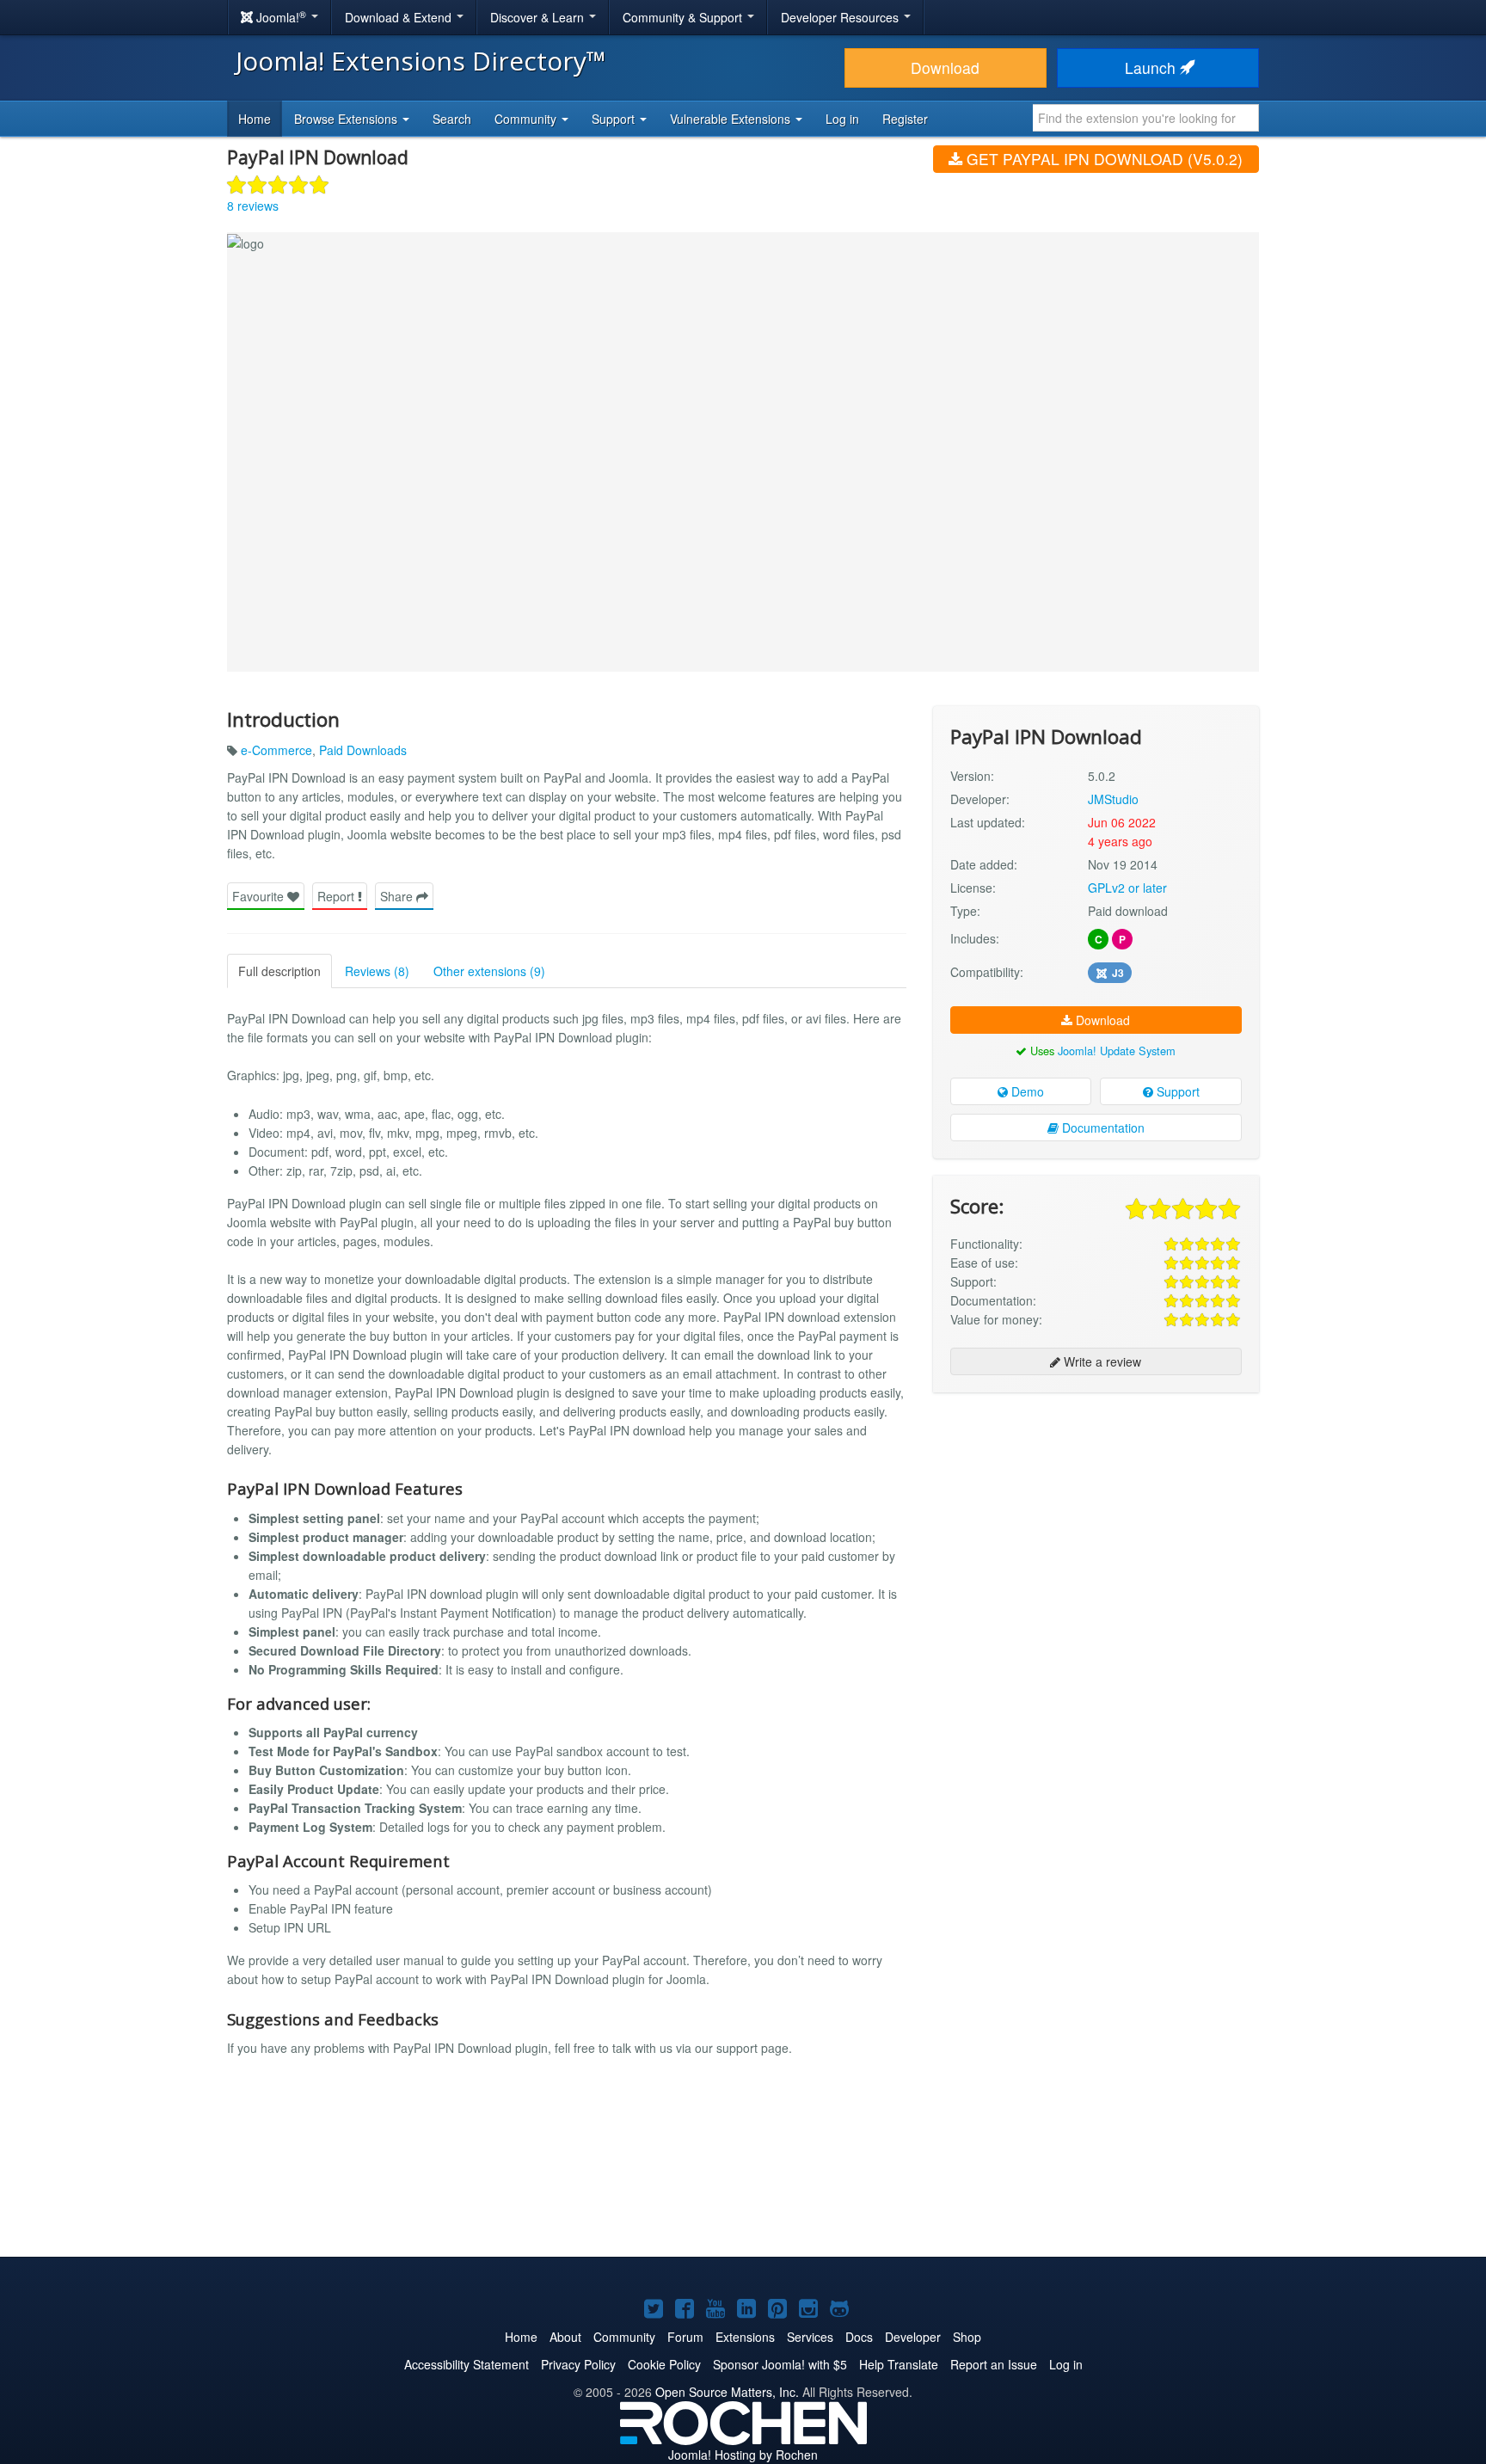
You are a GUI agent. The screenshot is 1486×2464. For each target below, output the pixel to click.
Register (905, 119)
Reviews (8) (377, 971)
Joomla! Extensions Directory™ (421, 61)
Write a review (1101, 1361)
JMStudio (1113, 799)
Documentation (1102, 1128)
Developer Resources (841, 17)
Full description (279, 971)
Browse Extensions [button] (347, 119)
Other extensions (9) (489, 971)
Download (945, 68)
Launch (1152, 68)
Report (338, 896)
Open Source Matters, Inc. (727, 2392)
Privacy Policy (578, 2364)
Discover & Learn (539, 17)
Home (255, 119)
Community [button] (527, 119)
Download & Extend (400, 17)
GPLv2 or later (1127, 888)
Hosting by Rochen (743, 2455)
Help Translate (899, 2364)
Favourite (260, 896)
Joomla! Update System (1117, 1051)
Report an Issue (994, 2364)
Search (452, 119)
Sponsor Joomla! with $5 (780, 2364)
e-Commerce (276, 750)
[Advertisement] (1096, 1517)
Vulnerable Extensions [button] (732, 119)
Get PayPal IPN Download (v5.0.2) (1102, 159)
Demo (1026, 1091)
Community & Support (684, 17)
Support (1176, 1091)
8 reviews (253, 206)
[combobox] (1146, 118)
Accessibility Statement (467, 2364)
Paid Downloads (363, 750)
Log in (842, 119)
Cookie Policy (664, 2364)
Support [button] (615, 119)
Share (398, 896)
